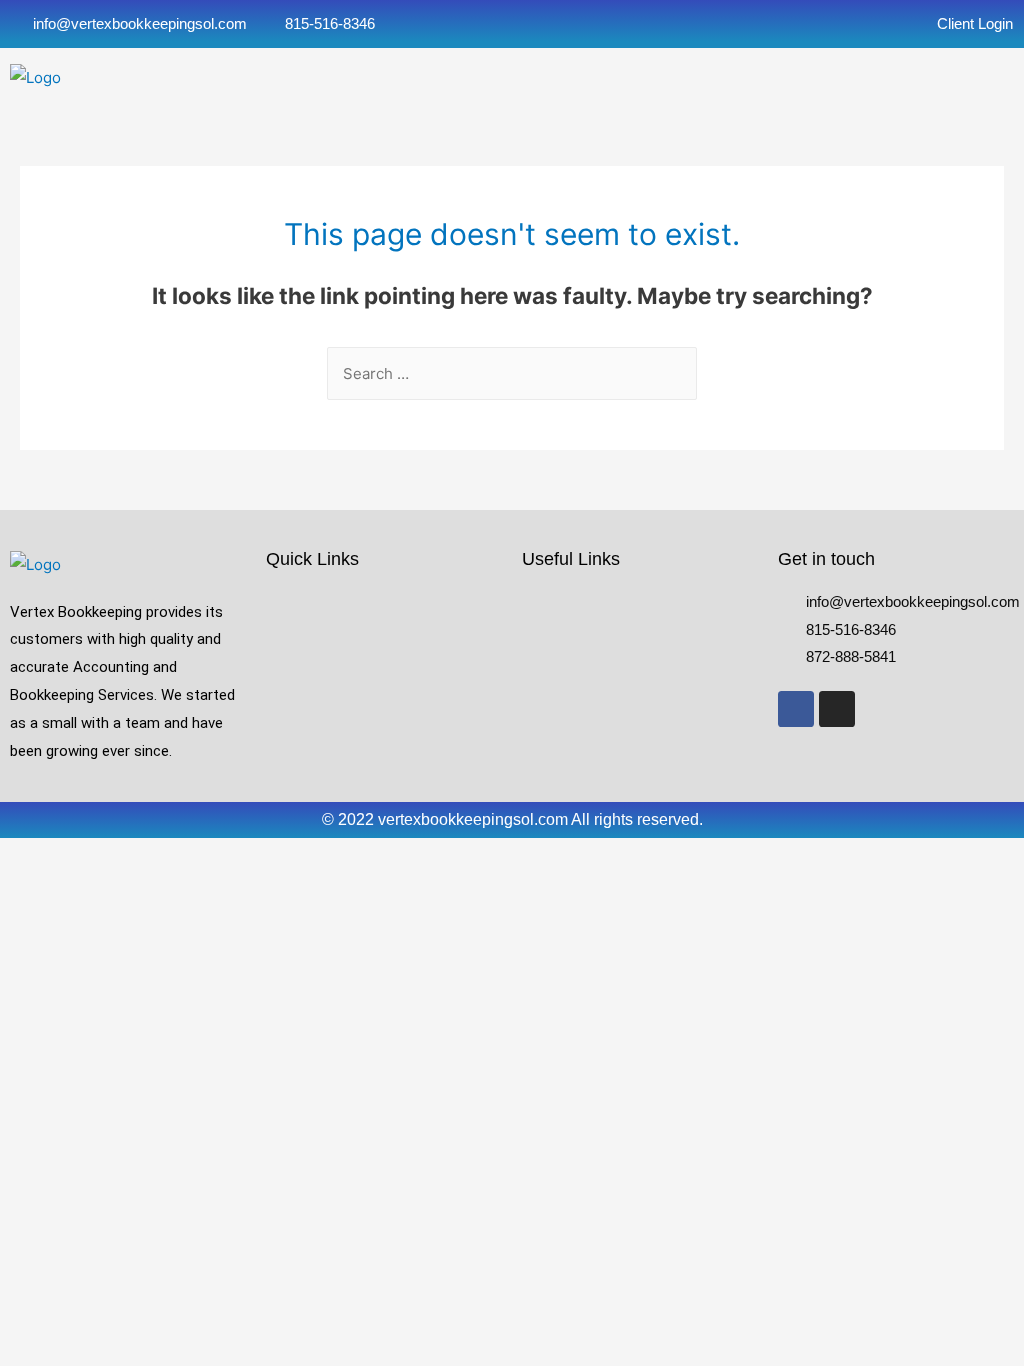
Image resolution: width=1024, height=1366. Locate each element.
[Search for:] (512, 373)
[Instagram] (837, 709)
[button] (505, 77)
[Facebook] (796, 709)
